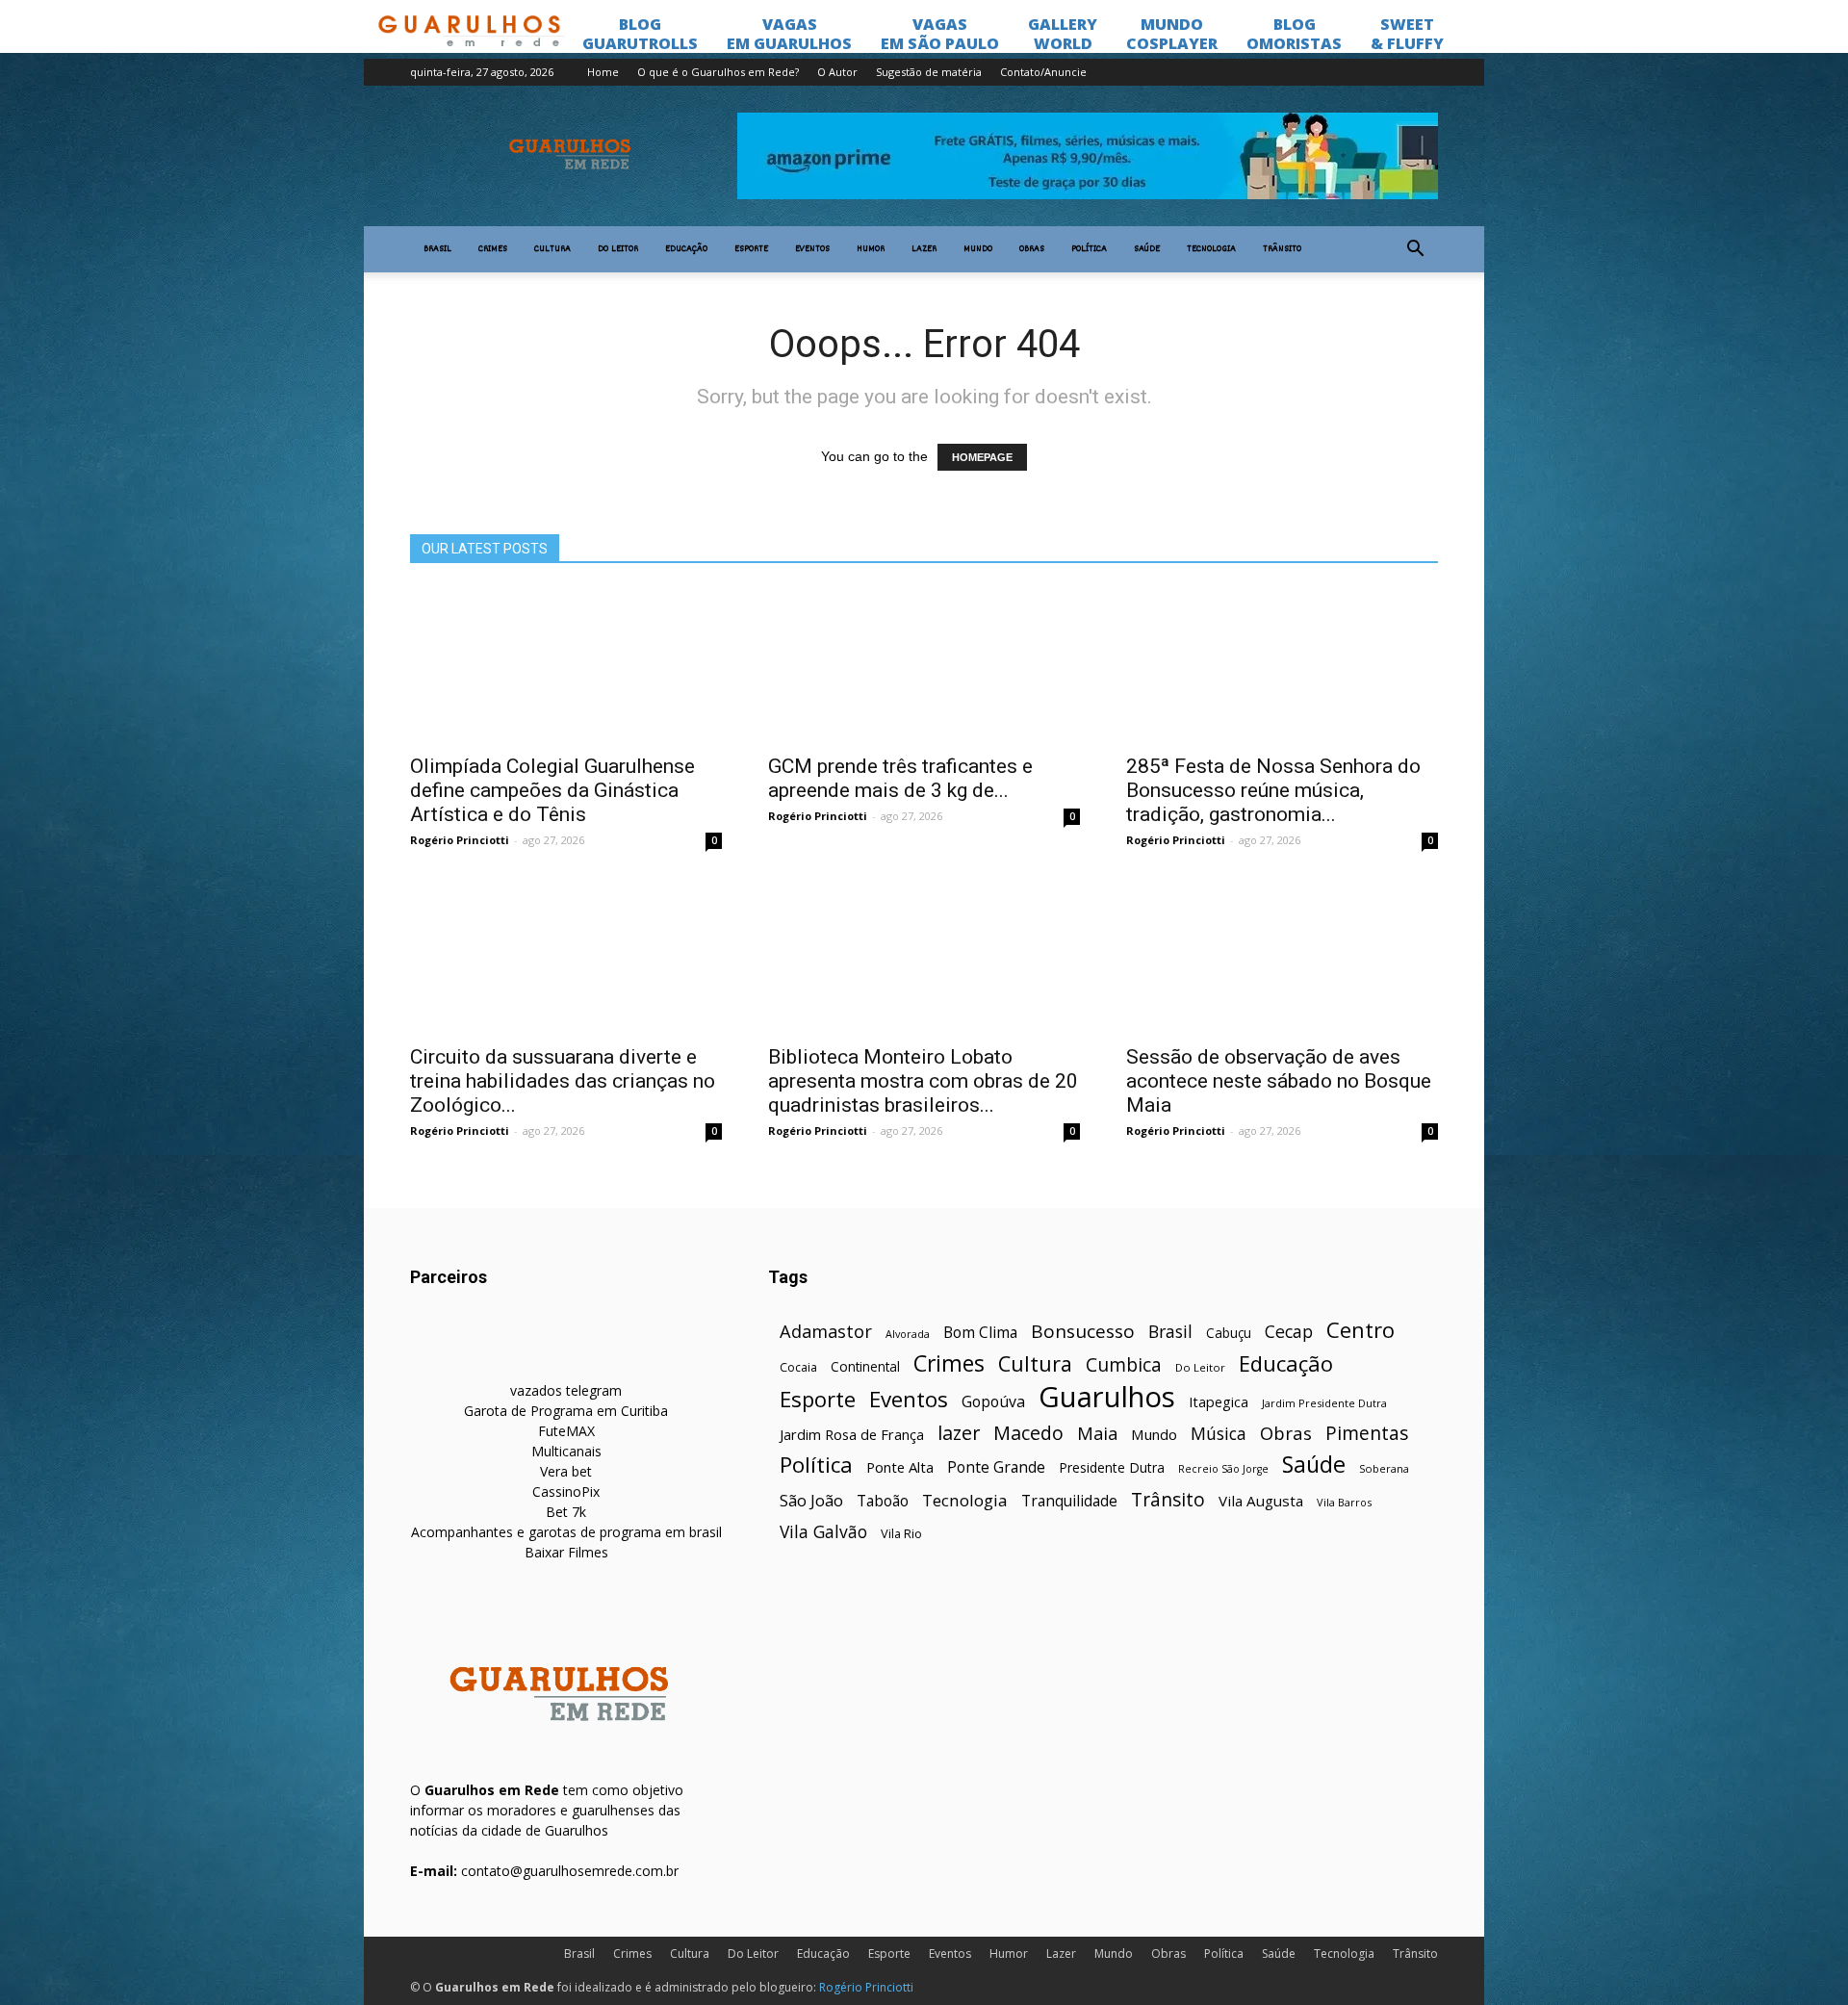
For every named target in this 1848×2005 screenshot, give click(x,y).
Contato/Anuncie (1043, 72)
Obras (1032, 249)
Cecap (1289, 1332)
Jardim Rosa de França (852, 1434)
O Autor (837, 72)
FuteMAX (566, 1431)
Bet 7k (566, 1512)
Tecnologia (1211, 249)
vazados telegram (566, 1390)
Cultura (552, 249)
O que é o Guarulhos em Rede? (718, 72)
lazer (959, 1433)
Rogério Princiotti (460, 840)
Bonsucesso (1083, 1332)
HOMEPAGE (982, 457)
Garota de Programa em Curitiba (566, 1411)
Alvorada (908, 1334)
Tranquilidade (1069, 1501)
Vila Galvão (823, 1532)
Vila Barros (1344, 1502)
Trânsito (1282, 249)
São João (811, 1500)
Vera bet (566, 1471)
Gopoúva (993, 1402)
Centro (1360, 1330)
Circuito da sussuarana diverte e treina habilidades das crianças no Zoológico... (563, 1081)
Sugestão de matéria (929, 72)
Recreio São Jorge (1223, 1469)
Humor (871, 249)
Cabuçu (1229, 1333)
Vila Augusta (1261, 1501)
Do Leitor (618, 249)
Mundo (978, 249)
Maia (1097, 1433)
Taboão (883, 1501)
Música (1219, 1434)
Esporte (751, 249)
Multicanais (566, 1451)
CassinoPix (566, 1491)
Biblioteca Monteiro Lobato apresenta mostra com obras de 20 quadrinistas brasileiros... (923, 1081)
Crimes (493, 249)
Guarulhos (1107, 1397)
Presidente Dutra (1112, 1467)
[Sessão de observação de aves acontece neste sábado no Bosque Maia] (1282, 956)
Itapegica (1219, 1402)
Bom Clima (980, 1333)
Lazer (924, 249)
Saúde (1147, 249)
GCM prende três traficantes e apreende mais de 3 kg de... (900, 778)
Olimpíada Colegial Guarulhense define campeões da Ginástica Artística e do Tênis (552, 790)
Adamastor (826, 1332)
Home (603, 72)
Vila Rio (901, 1533)
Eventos (812, 249)
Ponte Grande (996, 1467)
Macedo (1028, 1433)
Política (1089, 249)
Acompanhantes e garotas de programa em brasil (566, 1532)
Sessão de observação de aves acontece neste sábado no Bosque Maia (1279, 1081)
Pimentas (1367, 1433)
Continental (865, 1366)
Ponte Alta (900, 1467)
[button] (1415, 249)
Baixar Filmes (566, 1552)
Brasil (437, 249)
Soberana (1384, 1468)
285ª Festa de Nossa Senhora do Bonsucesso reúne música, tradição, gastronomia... (1273, 790)
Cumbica (1124, 1365)
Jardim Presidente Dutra (1324, 1403)
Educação (686, 249)
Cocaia (798, 1367)
